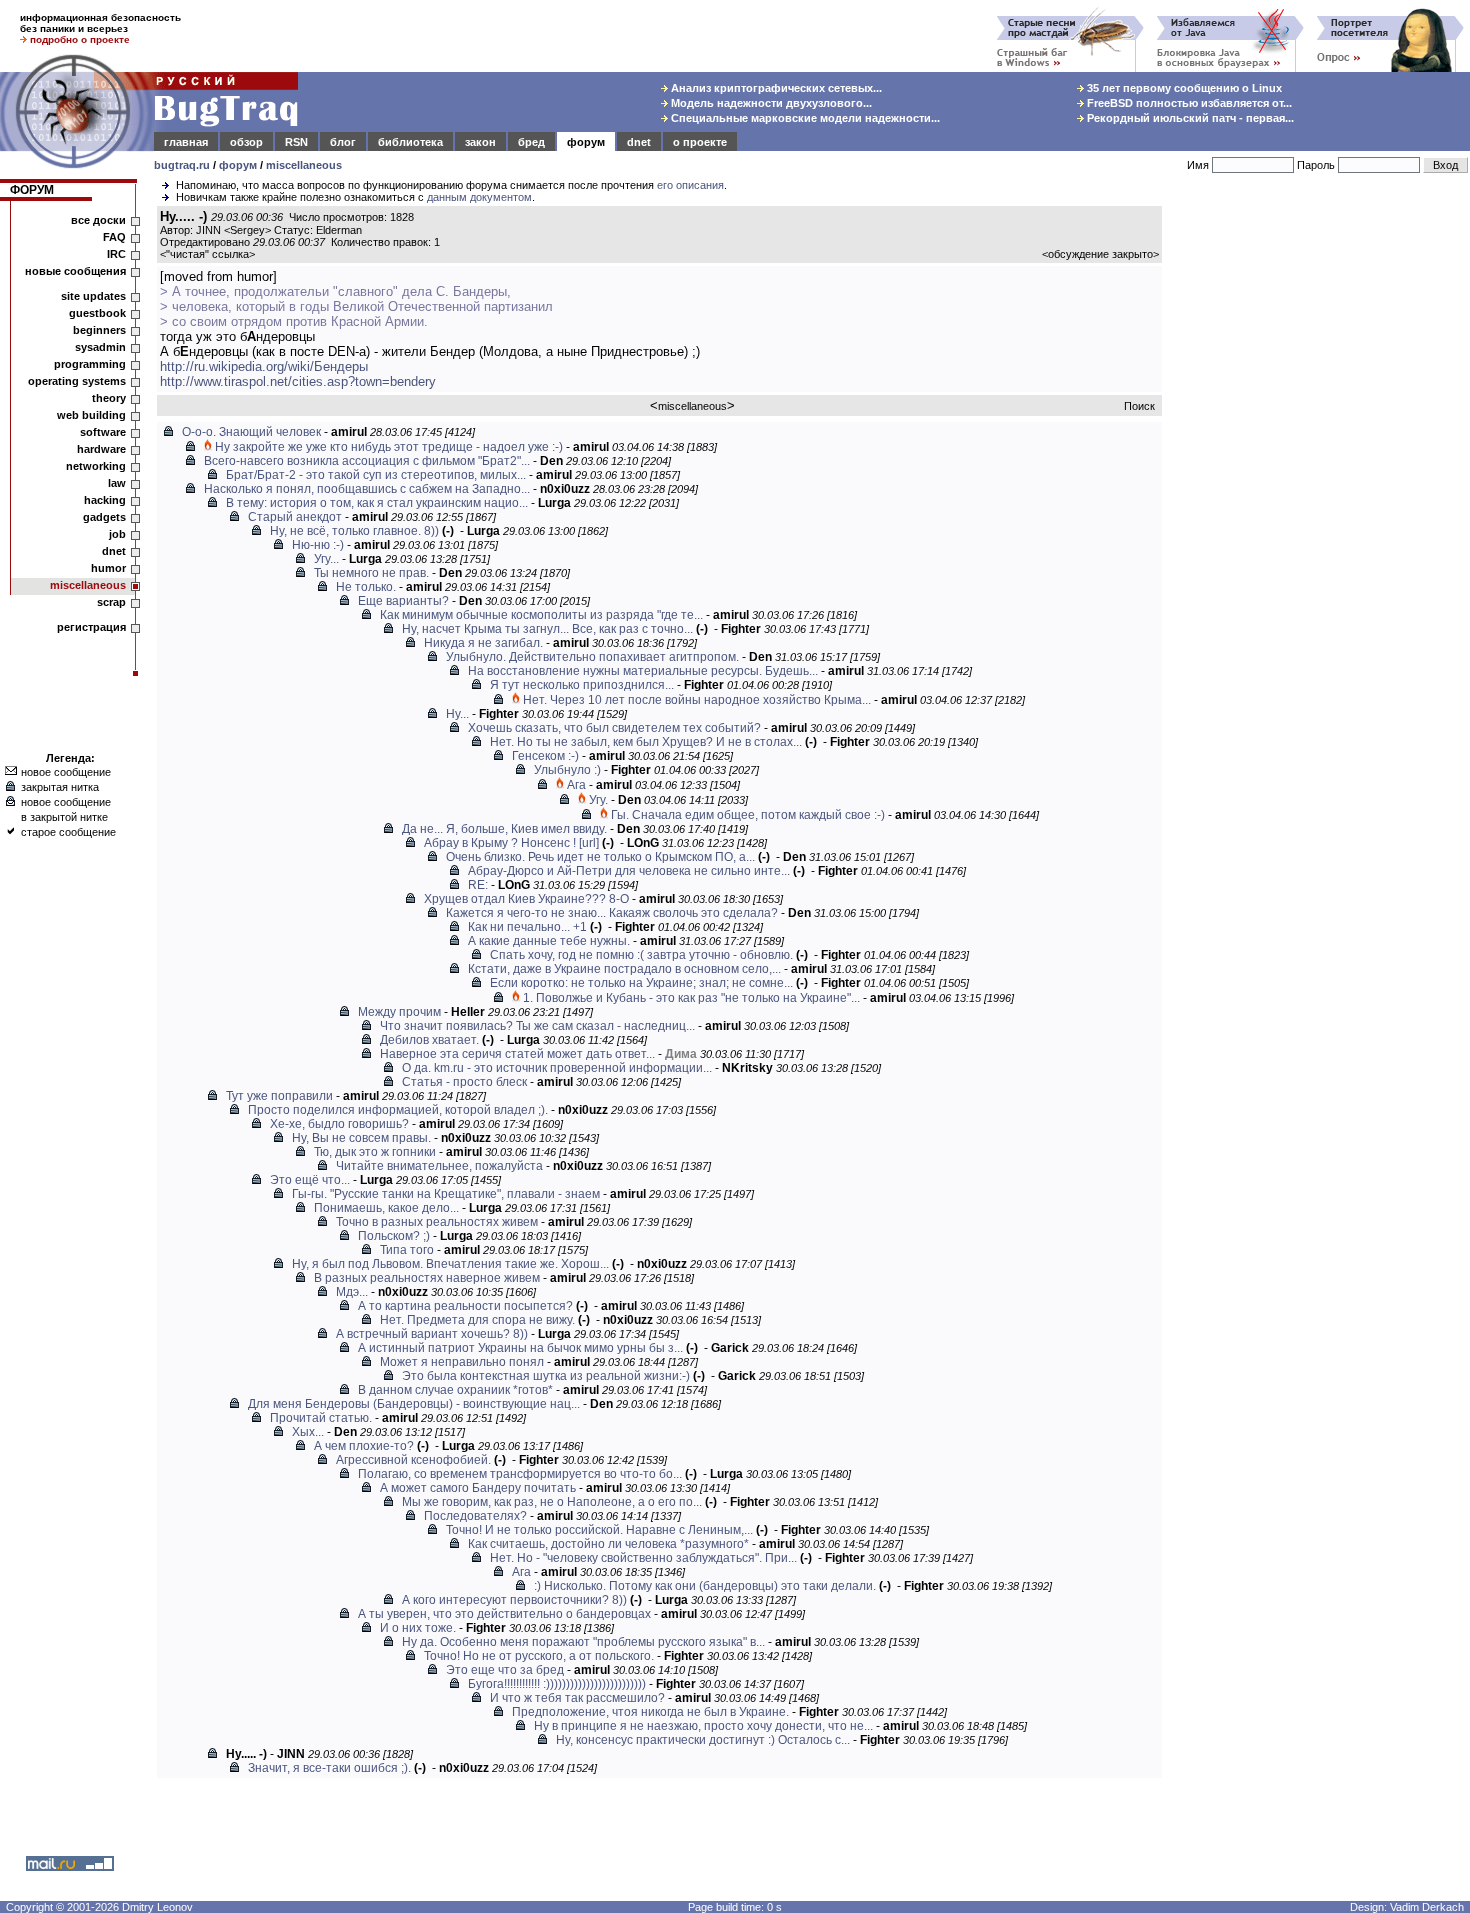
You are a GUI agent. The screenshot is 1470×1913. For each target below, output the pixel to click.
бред (531, 142)
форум (586, 142)
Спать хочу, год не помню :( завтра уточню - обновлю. (641, 955)
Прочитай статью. (321, 1418)
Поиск (1139, 406)
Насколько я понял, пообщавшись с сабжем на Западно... (367, 489)
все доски (98, 220)
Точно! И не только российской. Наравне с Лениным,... (599, 1530)
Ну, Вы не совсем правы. (361, 1138)
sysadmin (100, 347)
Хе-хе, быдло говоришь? (339, 1124)
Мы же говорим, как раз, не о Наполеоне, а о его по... (552, 1502)
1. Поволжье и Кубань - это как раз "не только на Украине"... (691, 998)
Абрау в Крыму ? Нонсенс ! (500, 843)
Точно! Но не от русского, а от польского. (539, 1656)
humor (108, 568)
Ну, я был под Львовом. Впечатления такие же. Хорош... (450, 1264)
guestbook (97, 313)
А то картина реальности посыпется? (465, 1306)
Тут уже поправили (279, 1096)
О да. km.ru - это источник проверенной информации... (557, 1068)
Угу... (326, 559)
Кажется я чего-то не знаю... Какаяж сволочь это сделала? (612, 913)
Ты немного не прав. (371, 573)
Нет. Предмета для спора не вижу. (477, 1320)
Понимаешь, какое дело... (386, 1208)
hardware (101, 449)
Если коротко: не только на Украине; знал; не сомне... (641, 983)
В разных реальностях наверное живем (427, 1278)
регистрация (91, 627)
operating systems (77, 381)
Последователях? (475, 1516)
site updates (93, 296)
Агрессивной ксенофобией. (413, 1460)
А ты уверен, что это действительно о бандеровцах (504, 1614)
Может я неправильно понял (462, 1362)
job (117, 534)
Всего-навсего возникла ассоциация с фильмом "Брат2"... (367, 461)
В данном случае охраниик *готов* (455, 1390)
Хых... (308, 1432)
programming (90, 364)
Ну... (457, 714)
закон (480, 142)
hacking (105, 500)
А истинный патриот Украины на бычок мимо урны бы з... (520, 1348)
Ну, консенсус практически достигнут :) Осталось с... (703, 1740)
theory (109, 398)
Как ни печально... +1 (527, 927)
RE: (478, 885)
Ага (576, 785)
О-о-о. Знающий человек (251, 432)
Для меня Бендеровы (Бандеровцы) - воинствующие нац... (414, 1404)
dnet (639, 142)
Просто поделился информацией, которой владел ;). (398, 1110)
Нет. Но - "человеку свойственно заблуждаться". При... (643, 1558)
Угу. (598, 800)
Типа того (407, 1250)
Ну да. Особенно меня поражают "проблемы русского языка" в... (583, 1642)
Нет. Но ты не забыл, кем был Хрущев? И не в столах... (646, 742)
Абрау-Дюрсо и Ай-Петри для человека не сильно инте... (629, 871)
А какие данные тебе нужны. (549, 941)
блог (343, 142)
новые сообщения (75, 271)
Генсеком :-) (545, 756)
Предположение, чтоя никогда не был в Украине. (650, 1712)
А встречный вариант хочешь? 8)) (432, 1334)
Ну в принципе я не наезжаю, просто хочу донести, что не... (703, 1726)
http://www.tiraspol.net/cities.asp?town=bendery (298, 381)
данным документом (479, 197)
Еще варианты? (403, 601)
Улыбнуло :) (567, 770)
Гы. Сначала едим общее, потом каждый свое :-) (748, 815)
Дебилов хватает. (429, 1040)
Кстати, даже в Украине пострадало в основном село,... (624, 969)
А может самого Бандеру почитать (478, 1488)
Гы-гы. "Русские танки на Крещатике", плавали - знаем (446, 1194)
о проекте (700, 142)
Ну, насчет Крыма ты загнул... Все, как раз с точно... (547, 629)
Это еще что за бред (505, 1670)
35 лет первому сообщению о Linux (1183, 88)
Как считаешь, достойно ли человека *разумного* (608, 1544)
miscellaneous (304, 165)
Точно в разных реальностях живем (437, 1222)
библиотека (410, 142)
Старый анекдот (295, 517)
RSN (296, 142)
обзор (246, 142)
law (117, 483)
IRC (116, 254)
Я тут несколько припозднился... (582, 685)
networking (96, 466)
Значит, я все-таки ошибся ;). (329, 1768)
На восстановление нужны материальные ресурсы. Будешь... (643, 671)
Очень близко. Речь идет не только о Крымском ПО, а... (600, 857)
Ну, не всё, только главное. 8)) (354, 531)
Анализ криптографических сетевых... (775, 88)
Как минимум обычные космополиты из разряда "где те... (541, 615)
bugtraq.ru (182, 165)
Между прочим (399, 1012)
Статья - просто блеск (464, 1082)
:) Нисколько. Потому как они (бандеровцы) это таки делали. (705, 1586)
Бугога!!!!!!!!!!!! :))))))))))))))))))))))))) (557, 1684)
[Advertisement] (1320, 509)
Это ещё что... (310, 1180)
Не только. (366, 587)
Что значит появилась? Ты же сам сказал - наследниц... (537, 1026)
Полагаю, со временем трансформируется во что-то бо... (520, 1474)
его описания (690, 185)
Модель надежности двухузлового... (770, 103)
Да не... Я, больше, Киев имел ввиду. (504, 829)
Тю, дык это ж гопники (375, 1152)
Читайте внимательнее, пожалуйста (439, 1166)
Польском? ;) (394, 1236)
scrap (111, 602)
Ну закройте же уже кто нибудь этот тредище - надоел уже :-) (389, 447)
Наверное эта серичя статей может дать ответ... (517, 1054)
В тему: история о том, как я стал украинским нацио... (377, 503)
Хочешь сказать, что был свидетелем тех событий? (614, 728)
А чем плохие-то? (364, 1446)
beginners (99, 330)
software (103, 432)
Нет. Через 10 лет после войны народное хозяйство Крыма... (697, 700)
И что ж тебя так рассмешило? (577, 1698)
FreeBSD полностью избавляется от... (1188, 103)
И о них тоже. (418, 1628)
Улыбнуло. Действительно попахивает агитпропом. (592, 657)
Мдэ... (352, 1292)
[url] (589, 843)
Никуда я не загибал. (483, 643)
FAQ (114, 237)
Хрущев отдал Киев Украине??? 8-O (526, 899)
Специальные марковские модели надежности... (804, 118)
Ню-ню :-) (318, 545)
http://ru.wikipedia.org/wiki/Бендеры (264, 366)
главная (186, 142)
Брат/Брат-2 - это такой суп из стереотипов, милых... (376, 475)
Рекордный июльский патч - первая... (1189, 118)
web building (91, 415)
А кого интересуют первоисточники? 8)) (514, 1600)
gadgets (104, 517)
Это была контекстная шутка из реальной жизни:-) (546, 1376)
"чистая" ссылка (207, 254)
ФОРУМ (32, 190)
